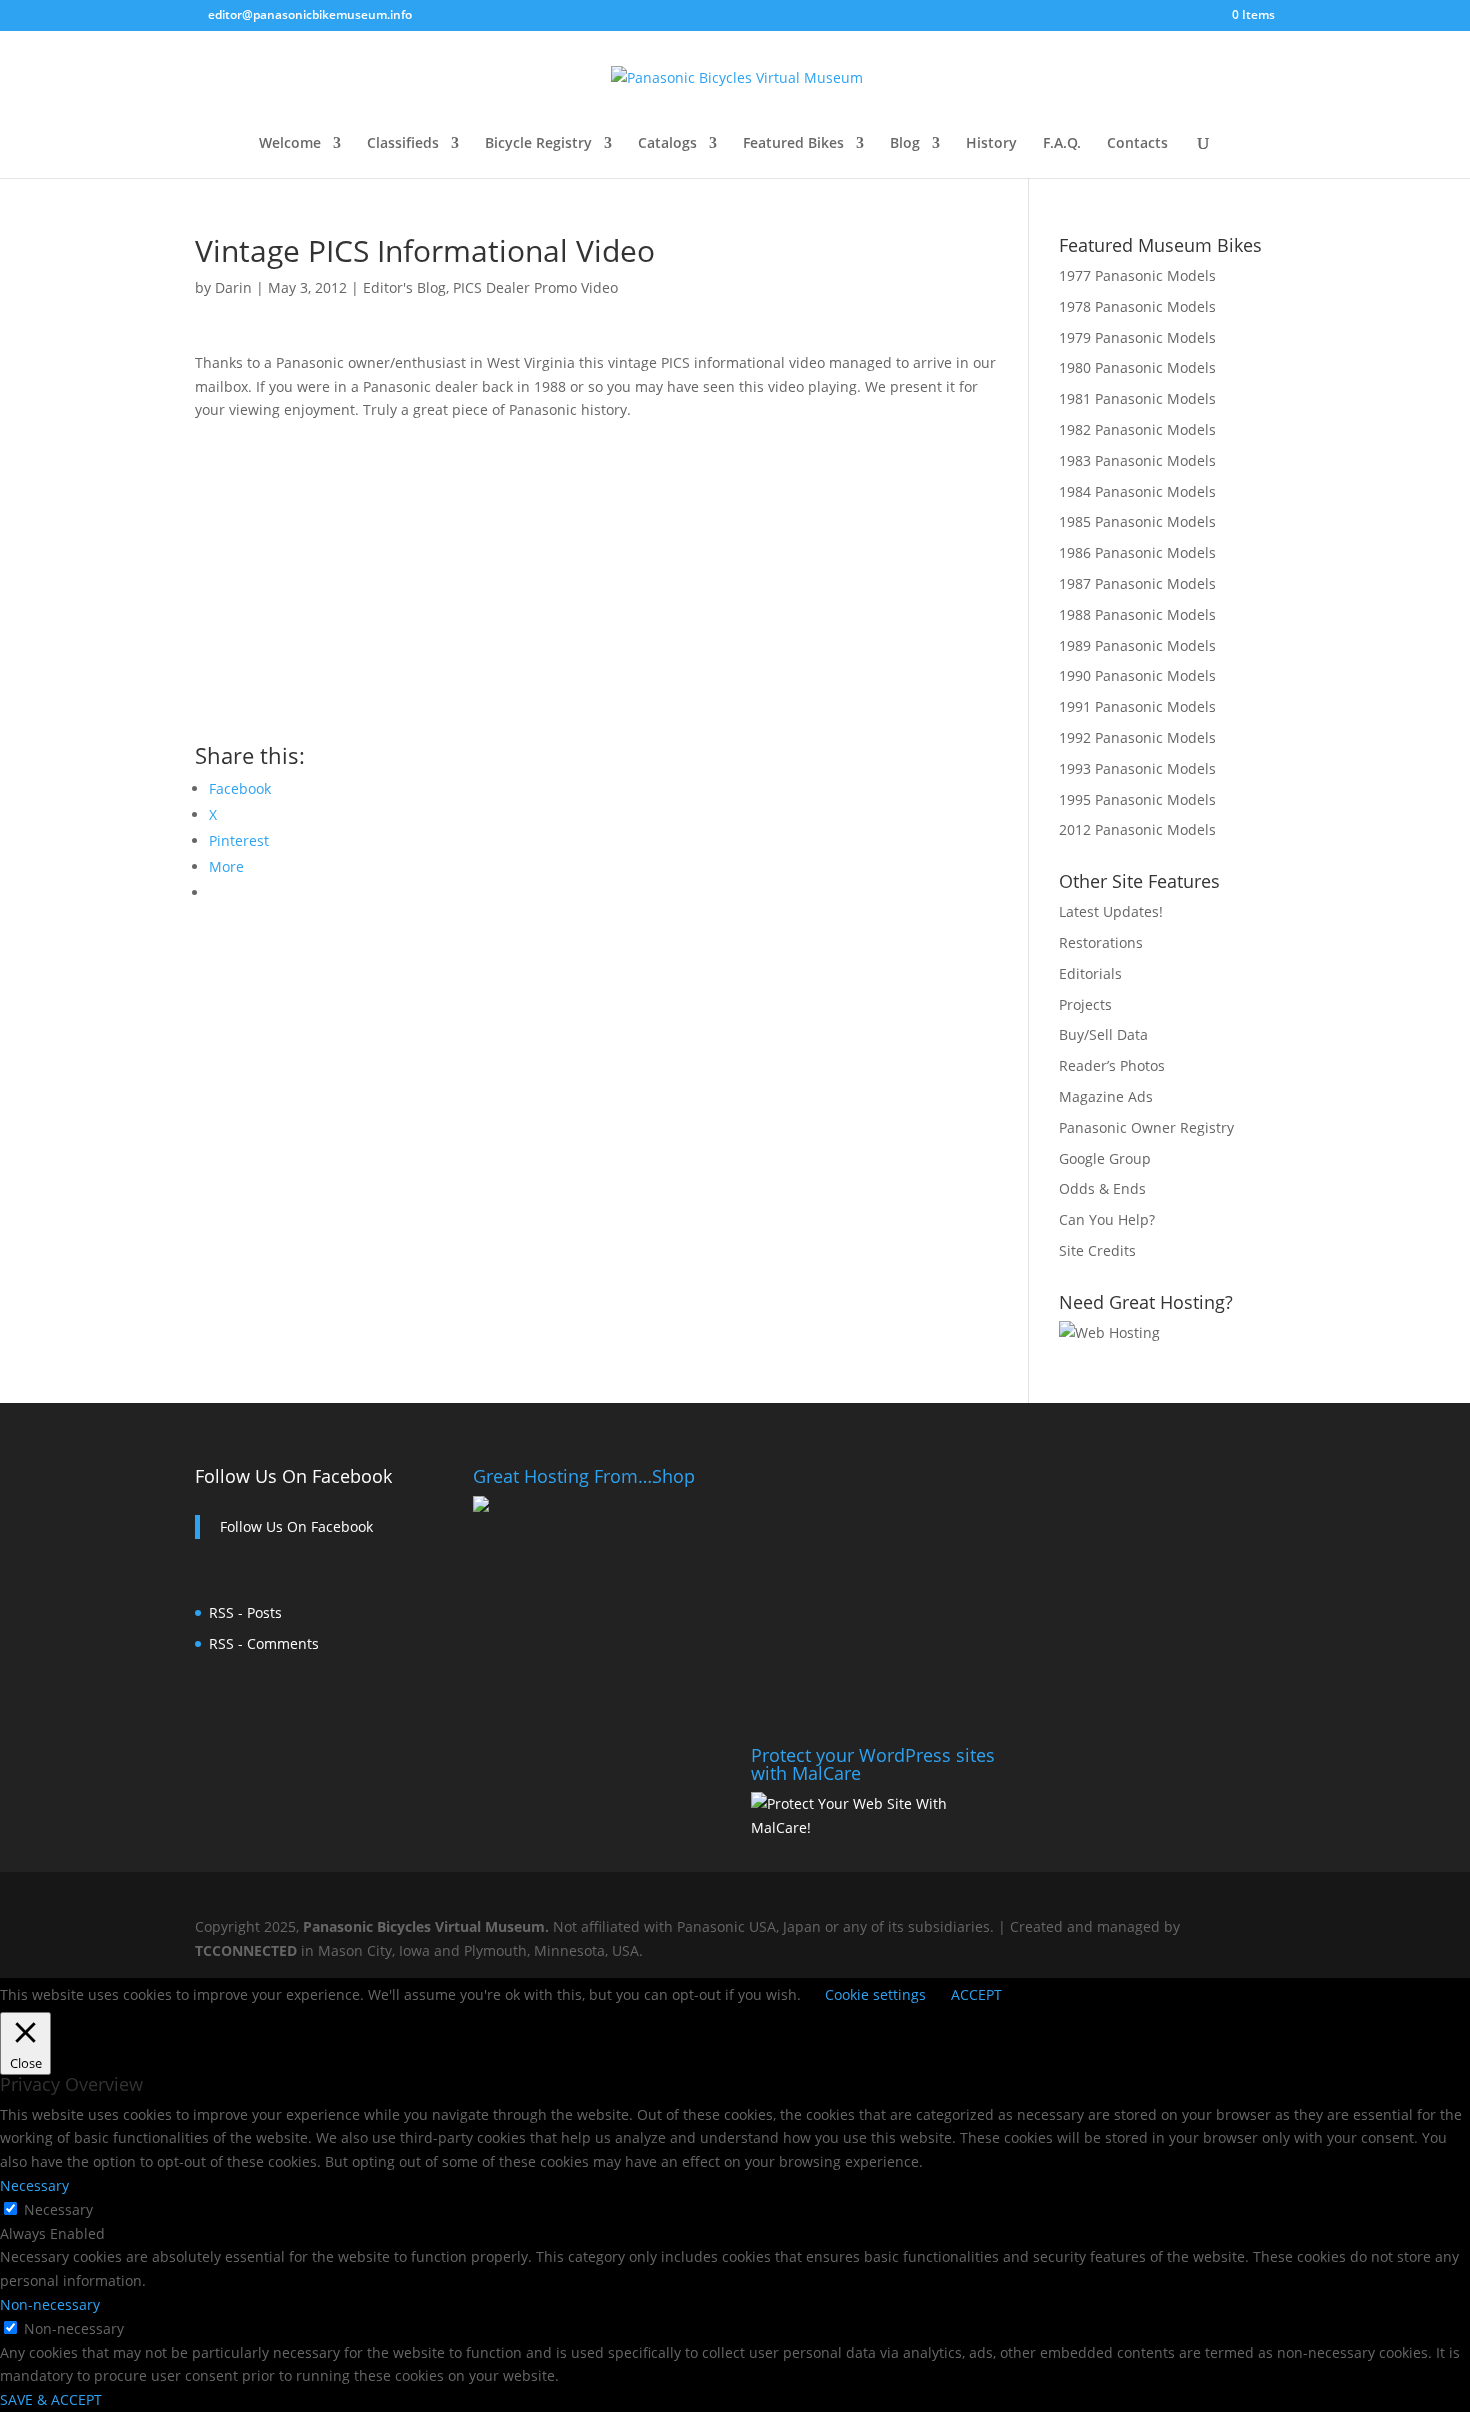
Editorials (1090, 973)
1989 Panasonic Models (1137, 645)
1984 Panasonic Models (1137, 491)
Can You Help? (1107, 1219)
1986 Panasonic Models (1137, 552)
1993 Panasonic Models (1137, 768)
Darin (233, 287)
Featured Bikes (793, 144)
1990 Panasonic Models (1137, 675)
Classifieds (403, 144)
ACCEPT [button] (976, 1994)
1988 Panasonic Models (1137, 614)
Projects (1085, 1004)
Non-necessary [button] (50, 2304)
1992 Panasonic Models (1137, 737)
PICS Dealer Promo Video (535, 287)
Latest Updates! (1111, 911)
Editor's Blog (404, 287)
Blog (905, 144)
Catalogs (667, 144)
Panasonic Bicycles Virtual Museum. (426, 1926)
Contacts (1137, 144)
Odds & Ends (1102, 1188)
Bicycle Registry (538, 144)
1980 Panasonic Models (1137, 367)
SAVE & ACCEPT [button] (51, 2399)
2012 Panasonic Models (1137, 829)
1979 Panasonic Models (1137, 337)
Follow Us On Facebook (293, 1476)
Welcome (290, 144)
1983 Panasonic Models (1137, 460)
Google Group (1105, 1158)
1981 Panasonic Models (1137, 398)
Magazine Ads (1106, 1096)
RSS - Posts (245, 1612)
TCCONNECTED (246, 1950)
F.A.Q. (1062, 144)
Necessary (58, 2209)
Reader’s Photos (1112, 1065)
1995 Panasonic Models (1137, 799)
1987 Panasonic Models (1137, 583)
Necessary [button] (34, 2185)
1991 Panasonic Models (1137, 706)
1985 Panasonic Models (1137, 521)
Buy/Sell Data (1103, 1034)
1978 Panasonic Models (1137, 306)
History (991, 144)
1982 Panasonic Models (1137, 429)
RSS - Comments (264, 1643)
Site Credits (1097, 1250)
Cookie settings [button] (875, 1994)
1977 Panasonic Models (1137, 275)
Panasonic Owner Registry (1146, 1127)
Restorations (1101, 942)
